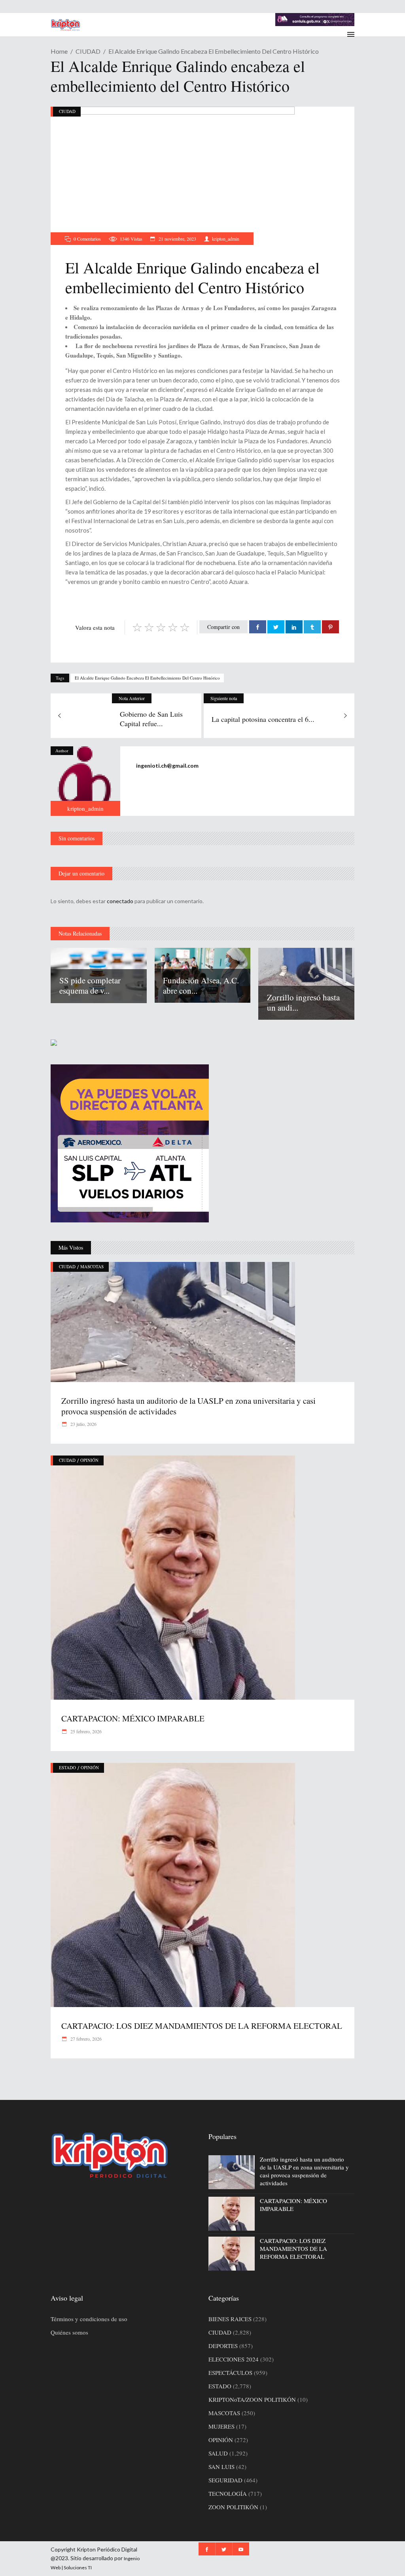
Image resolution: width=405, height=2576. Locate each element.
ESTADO (67, 1767)
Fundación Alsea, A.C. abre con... (201, 985)
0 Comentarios (87, 239)
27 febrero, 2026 (85, 2039)
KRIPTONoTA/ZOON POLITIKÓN (252, 2399)
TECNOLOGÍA (228, 2493)
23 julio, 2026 (83, 1424)
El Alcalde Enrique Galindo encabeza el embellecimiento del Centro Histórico (147, 678)
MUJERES (221, 2426)
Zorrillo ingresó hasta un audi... (303, 1002)
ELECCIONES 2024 (234, 2359)
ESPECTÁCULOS (230, 2373)
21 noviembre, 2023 (177, 239)
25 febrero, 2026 (85, 1731)
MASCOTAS (92, 1266)
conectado (120, 901)
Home (59, 51)
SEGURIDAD (225, 2480)
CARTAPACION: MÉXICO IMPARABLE (133, 1718)
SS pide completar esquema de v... (90, 985)
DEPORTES (223, 2346)
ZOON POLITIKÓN (233, 2507)
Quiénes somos (69, 2332)
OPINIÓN (89, 1460)
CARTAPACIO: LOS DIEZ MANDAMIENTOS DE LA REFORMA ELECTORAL (202, 2026)
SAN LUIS (221, 2467)
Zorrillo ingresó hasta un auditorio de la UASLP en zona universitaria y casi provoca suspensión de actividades (188, 1406)
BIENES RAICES (230, 2319)
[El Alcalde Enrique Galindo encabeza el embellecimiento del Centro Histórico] (85, 781)
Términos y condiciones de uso (89, 2319)
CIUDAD (88, 51)
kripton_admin (226, 239)
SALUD (218, 2453)
